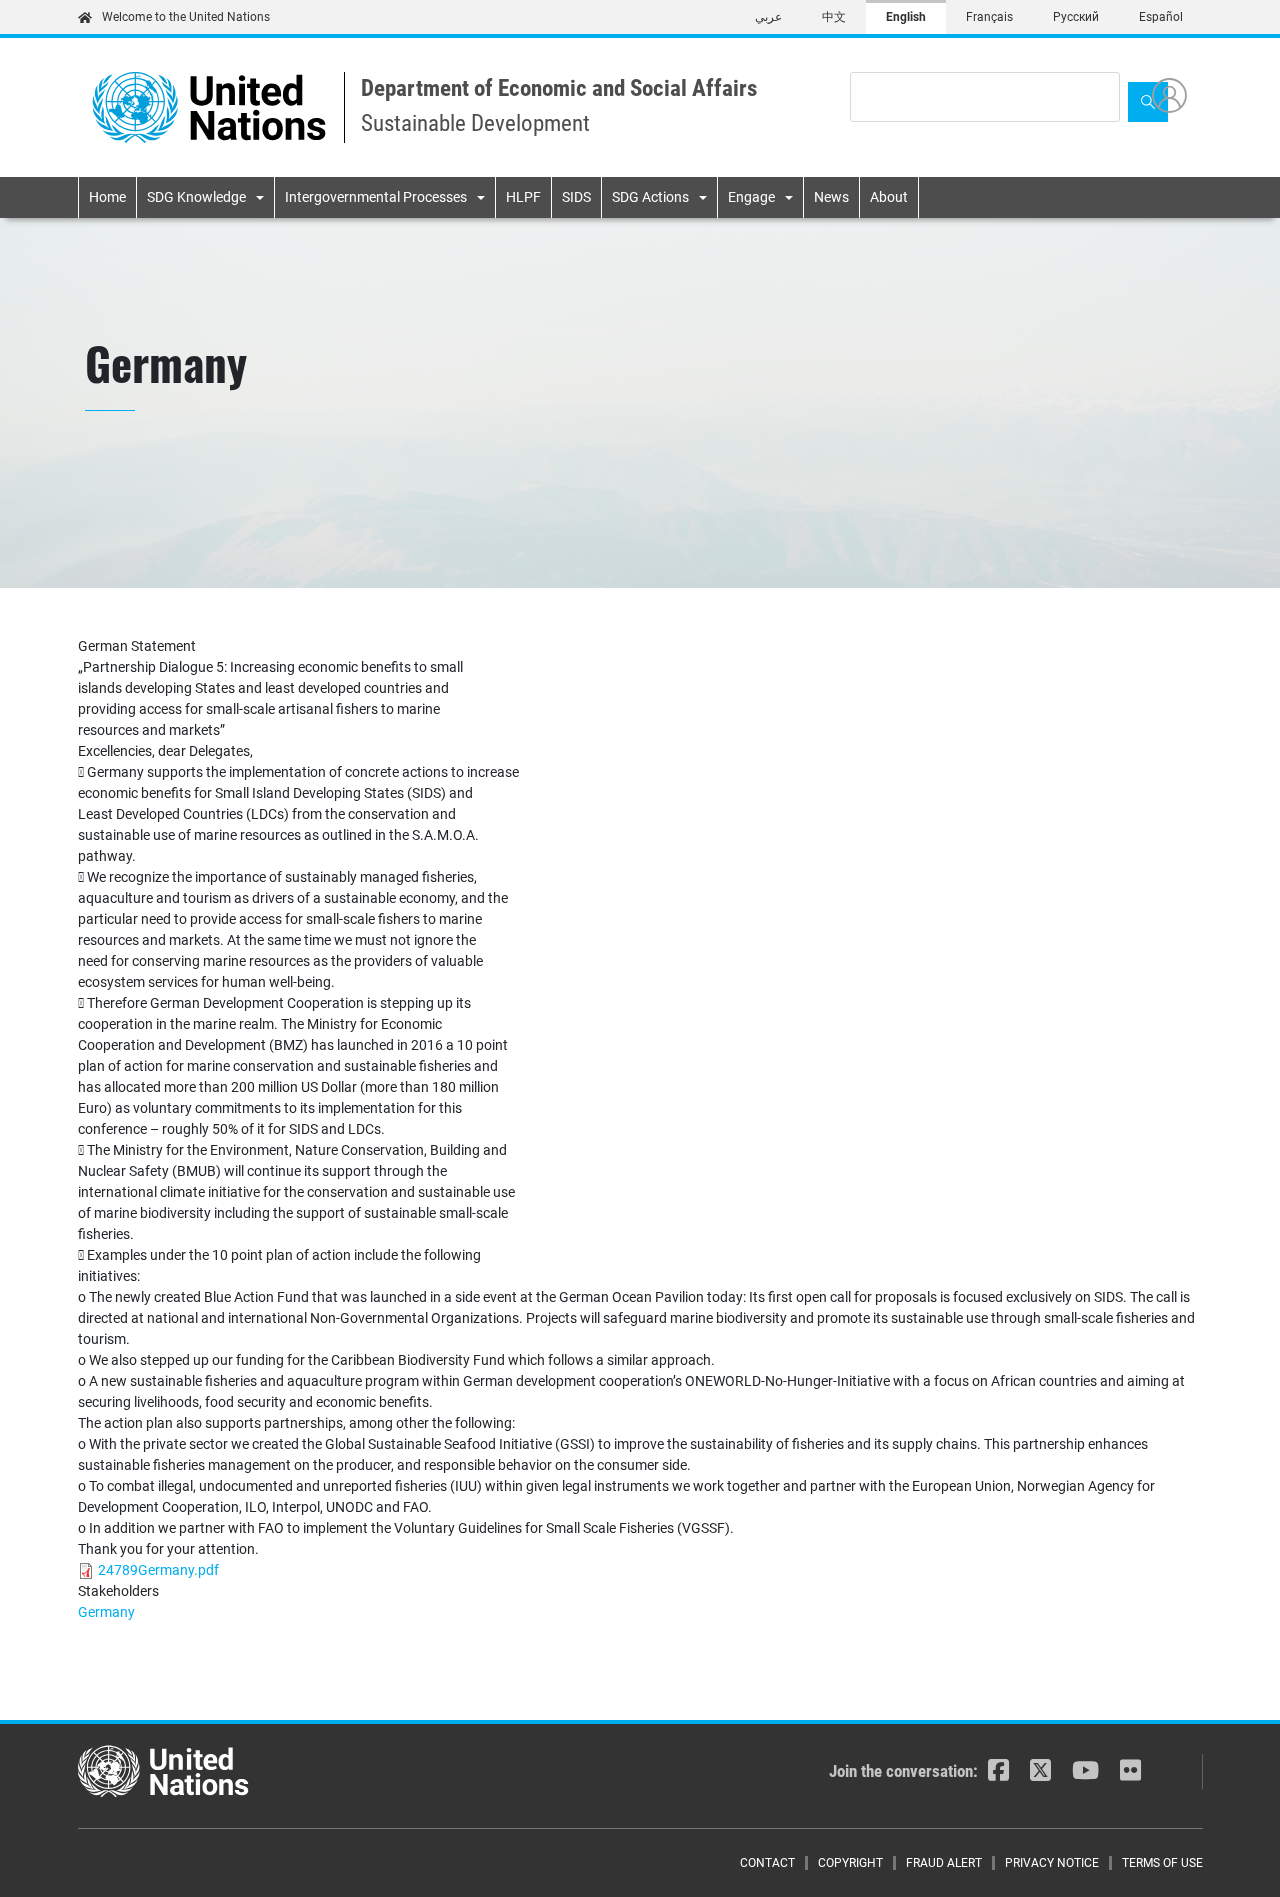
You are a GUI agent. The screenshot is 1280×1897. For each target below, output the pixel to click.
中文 (834, 17)
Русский (1076, 17)
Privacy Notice (1052, 1863)
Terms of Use (1162, 1863)
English (906, 17)
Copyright (850, 1863)
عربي (768, 17)
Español (1161, 17)
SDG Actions (650, 197)
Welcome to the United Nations (186, 17)
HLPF (523, 197)
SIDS (576, 197)
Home (107, 197)
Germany (106, 1612)
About (889, 197)
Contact (767, 1863)
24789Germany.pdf (158, 1570)
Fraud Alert (944, 1863)
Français (989, 17)
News (831, 197)
